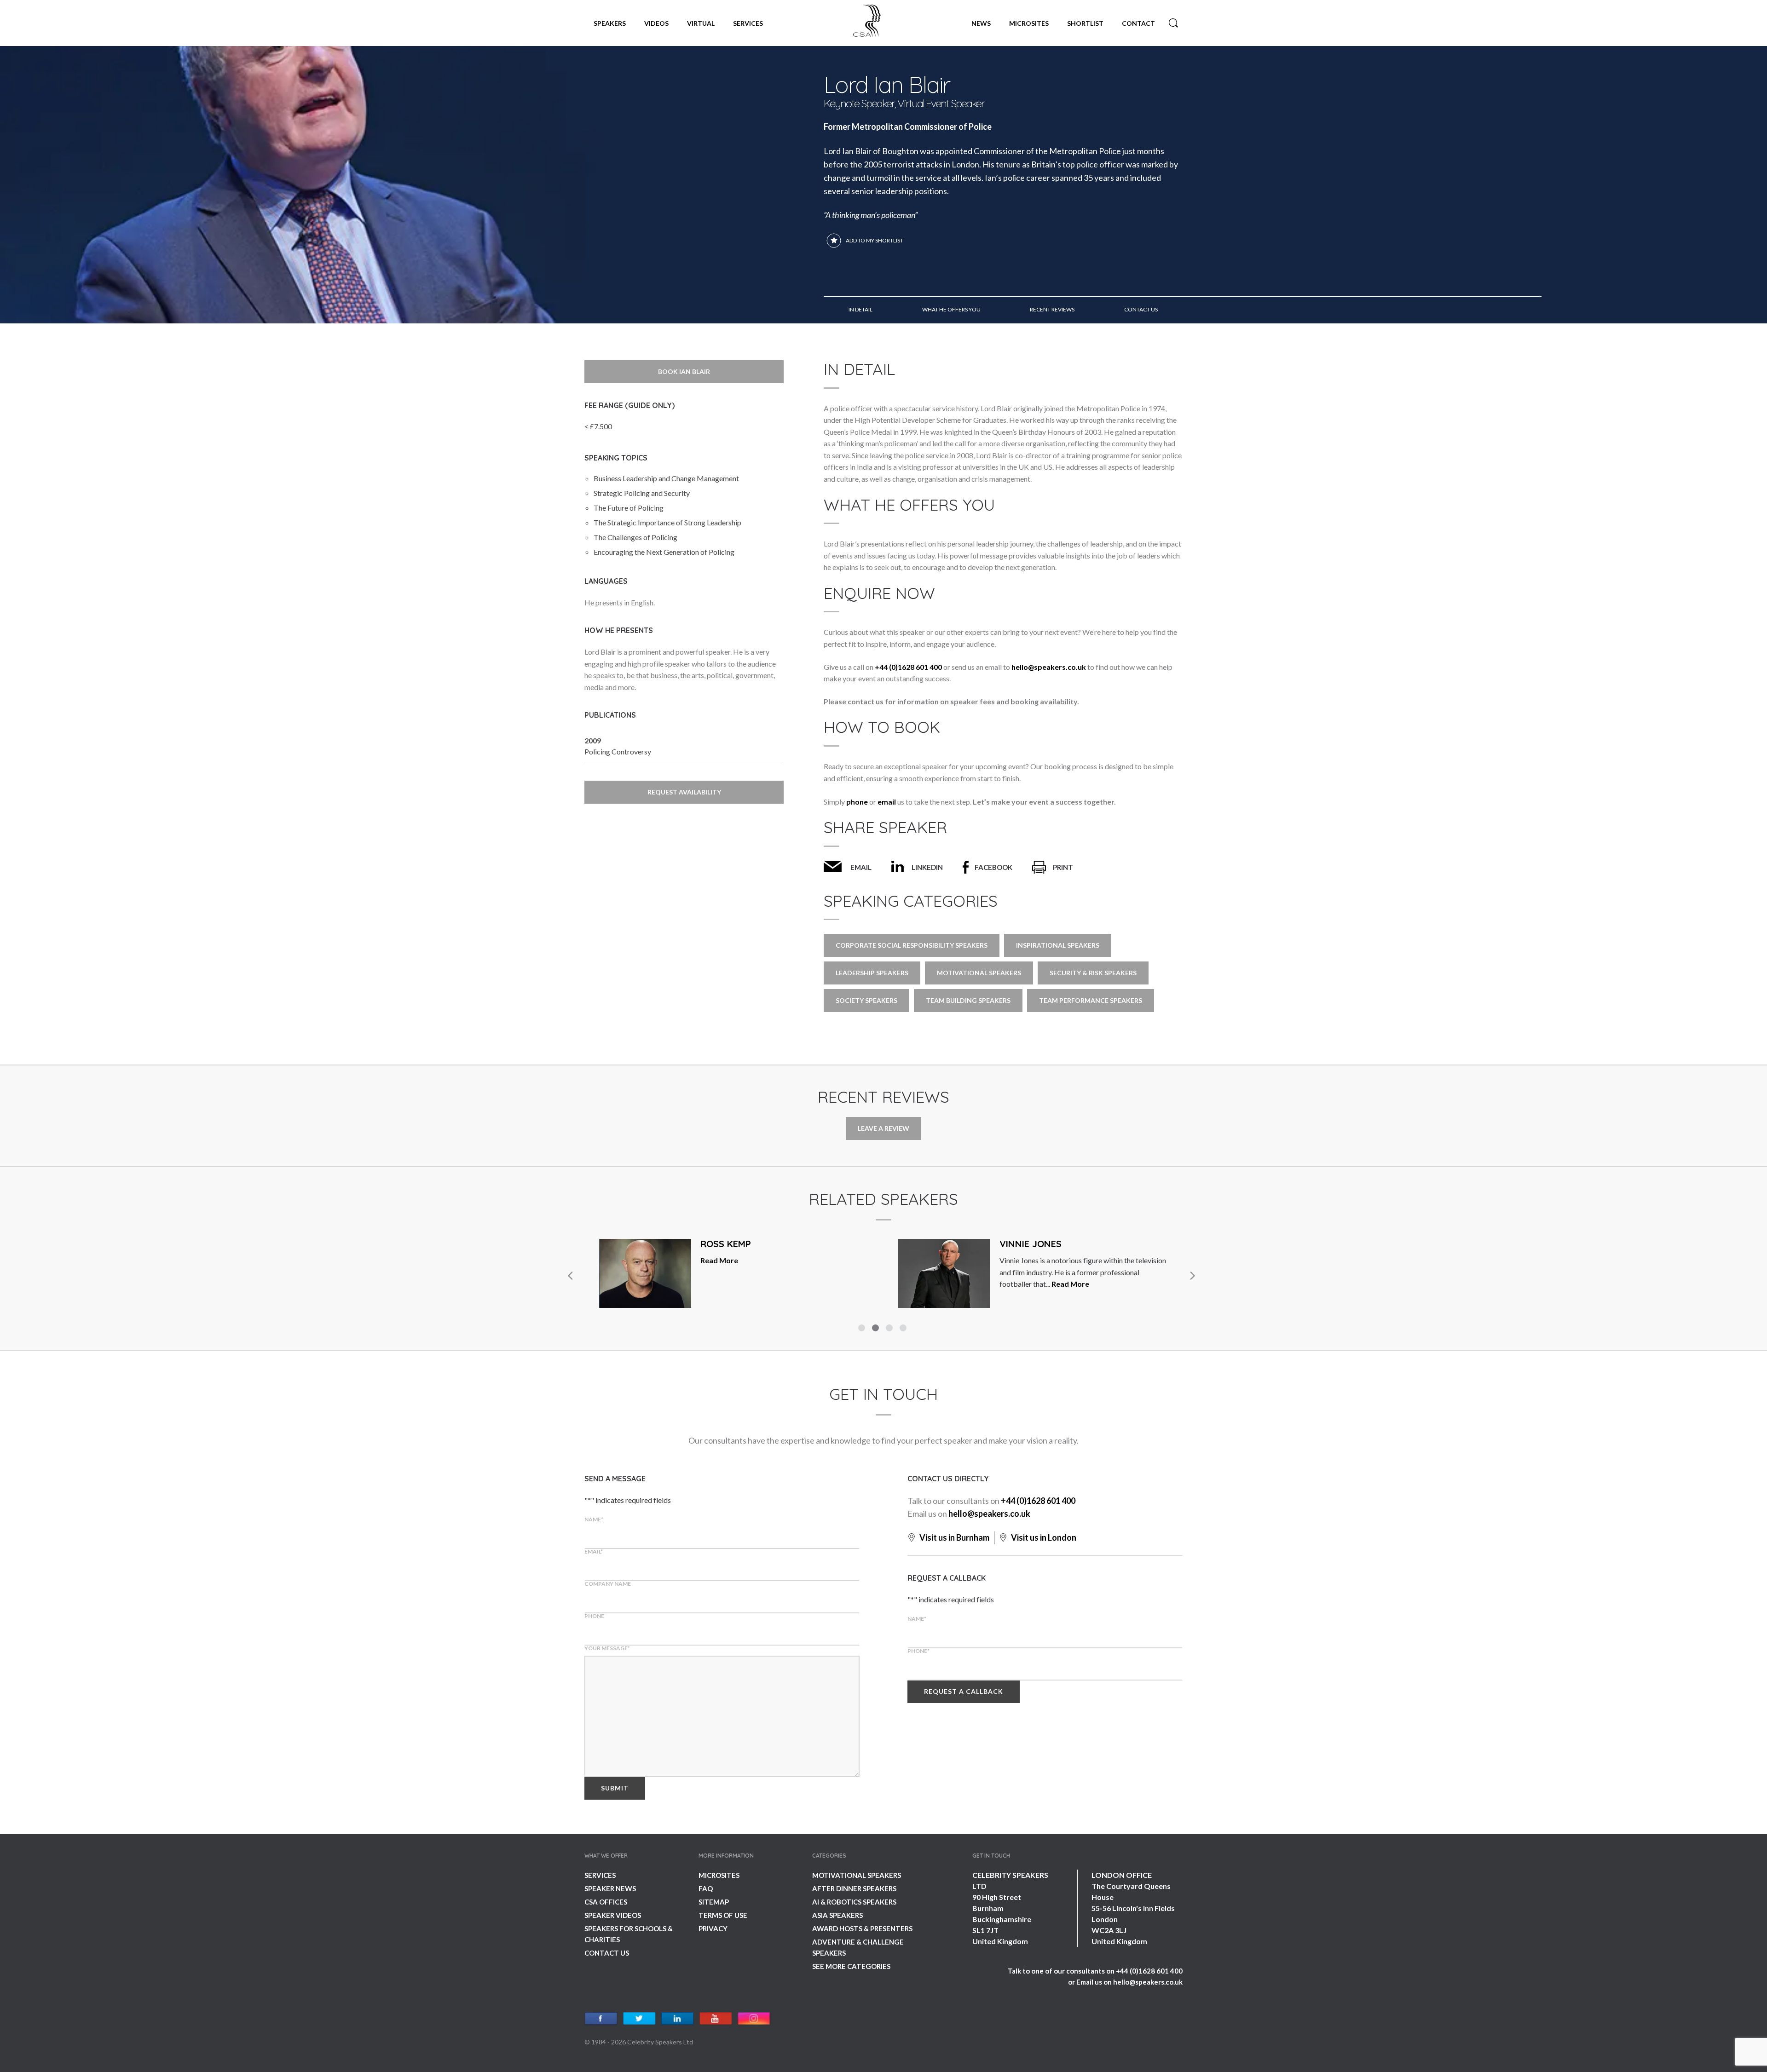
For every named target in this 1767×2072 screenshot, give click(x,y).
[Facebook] (601, 2019)
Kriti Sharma (1031, 1244)
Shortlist (1085, 23)
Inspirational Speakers (1058, 945)
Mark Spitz (728, 1244)
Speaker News (610, 1888)
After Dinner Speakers (854, 1888)
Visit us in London (1043, 1537)
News (981, 23)
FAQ (706, 1888)
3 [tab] (890, 1329)
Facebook (993, 867)
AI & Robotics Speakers (854, 1902)
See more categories (851, 1966)
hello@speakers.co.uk (1049, 667)
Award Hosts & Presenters (862, 1928)
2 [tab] (877, 1329)
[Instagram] (754, 2019)
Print (1063, 867)
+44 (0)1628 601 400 (908, 667)
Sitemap (714, 1902)
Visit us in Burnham (954, 1537)
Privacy (713, 1928)
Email (861, 867)
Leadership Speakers (872, 973)
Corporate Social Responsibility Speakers (912, 945)
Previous (571, 1276)
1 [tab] (863, 1329)
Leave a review (883, 1128)
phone (857, 802)
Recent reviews (1052, 309)
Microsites (1029, 23)
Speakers (610, 23)
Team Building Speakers (968, 1000)
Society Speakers (866, 1000)
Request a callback (964, 1691)
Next (1192, 1276)
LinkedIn (927, 867)
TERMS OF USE (723, 1915)
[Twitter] (639, 2019)
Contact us (1141, 309)
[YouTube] (716, 2019)
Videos (656, 23)
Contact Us (607, 1953)
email (887, 802)
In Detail (860, 309)
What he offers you (951, 309)
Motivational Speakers (979, 973)
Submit (615, 1788)
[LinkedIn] (678, 2019)
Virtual (701, 23)
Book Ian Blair (684, 371)
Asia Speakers (837, 1915)
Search (1173, 23)
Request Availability (684, 792)
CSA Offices (606, 1902)
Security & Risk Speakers (1093, 973)
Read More (743, 1284)
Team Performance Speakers (1091, 1000)
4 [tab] (904, 1329)
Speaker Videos (613, 1915)
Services (748, 23)
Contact (1138, 23)
